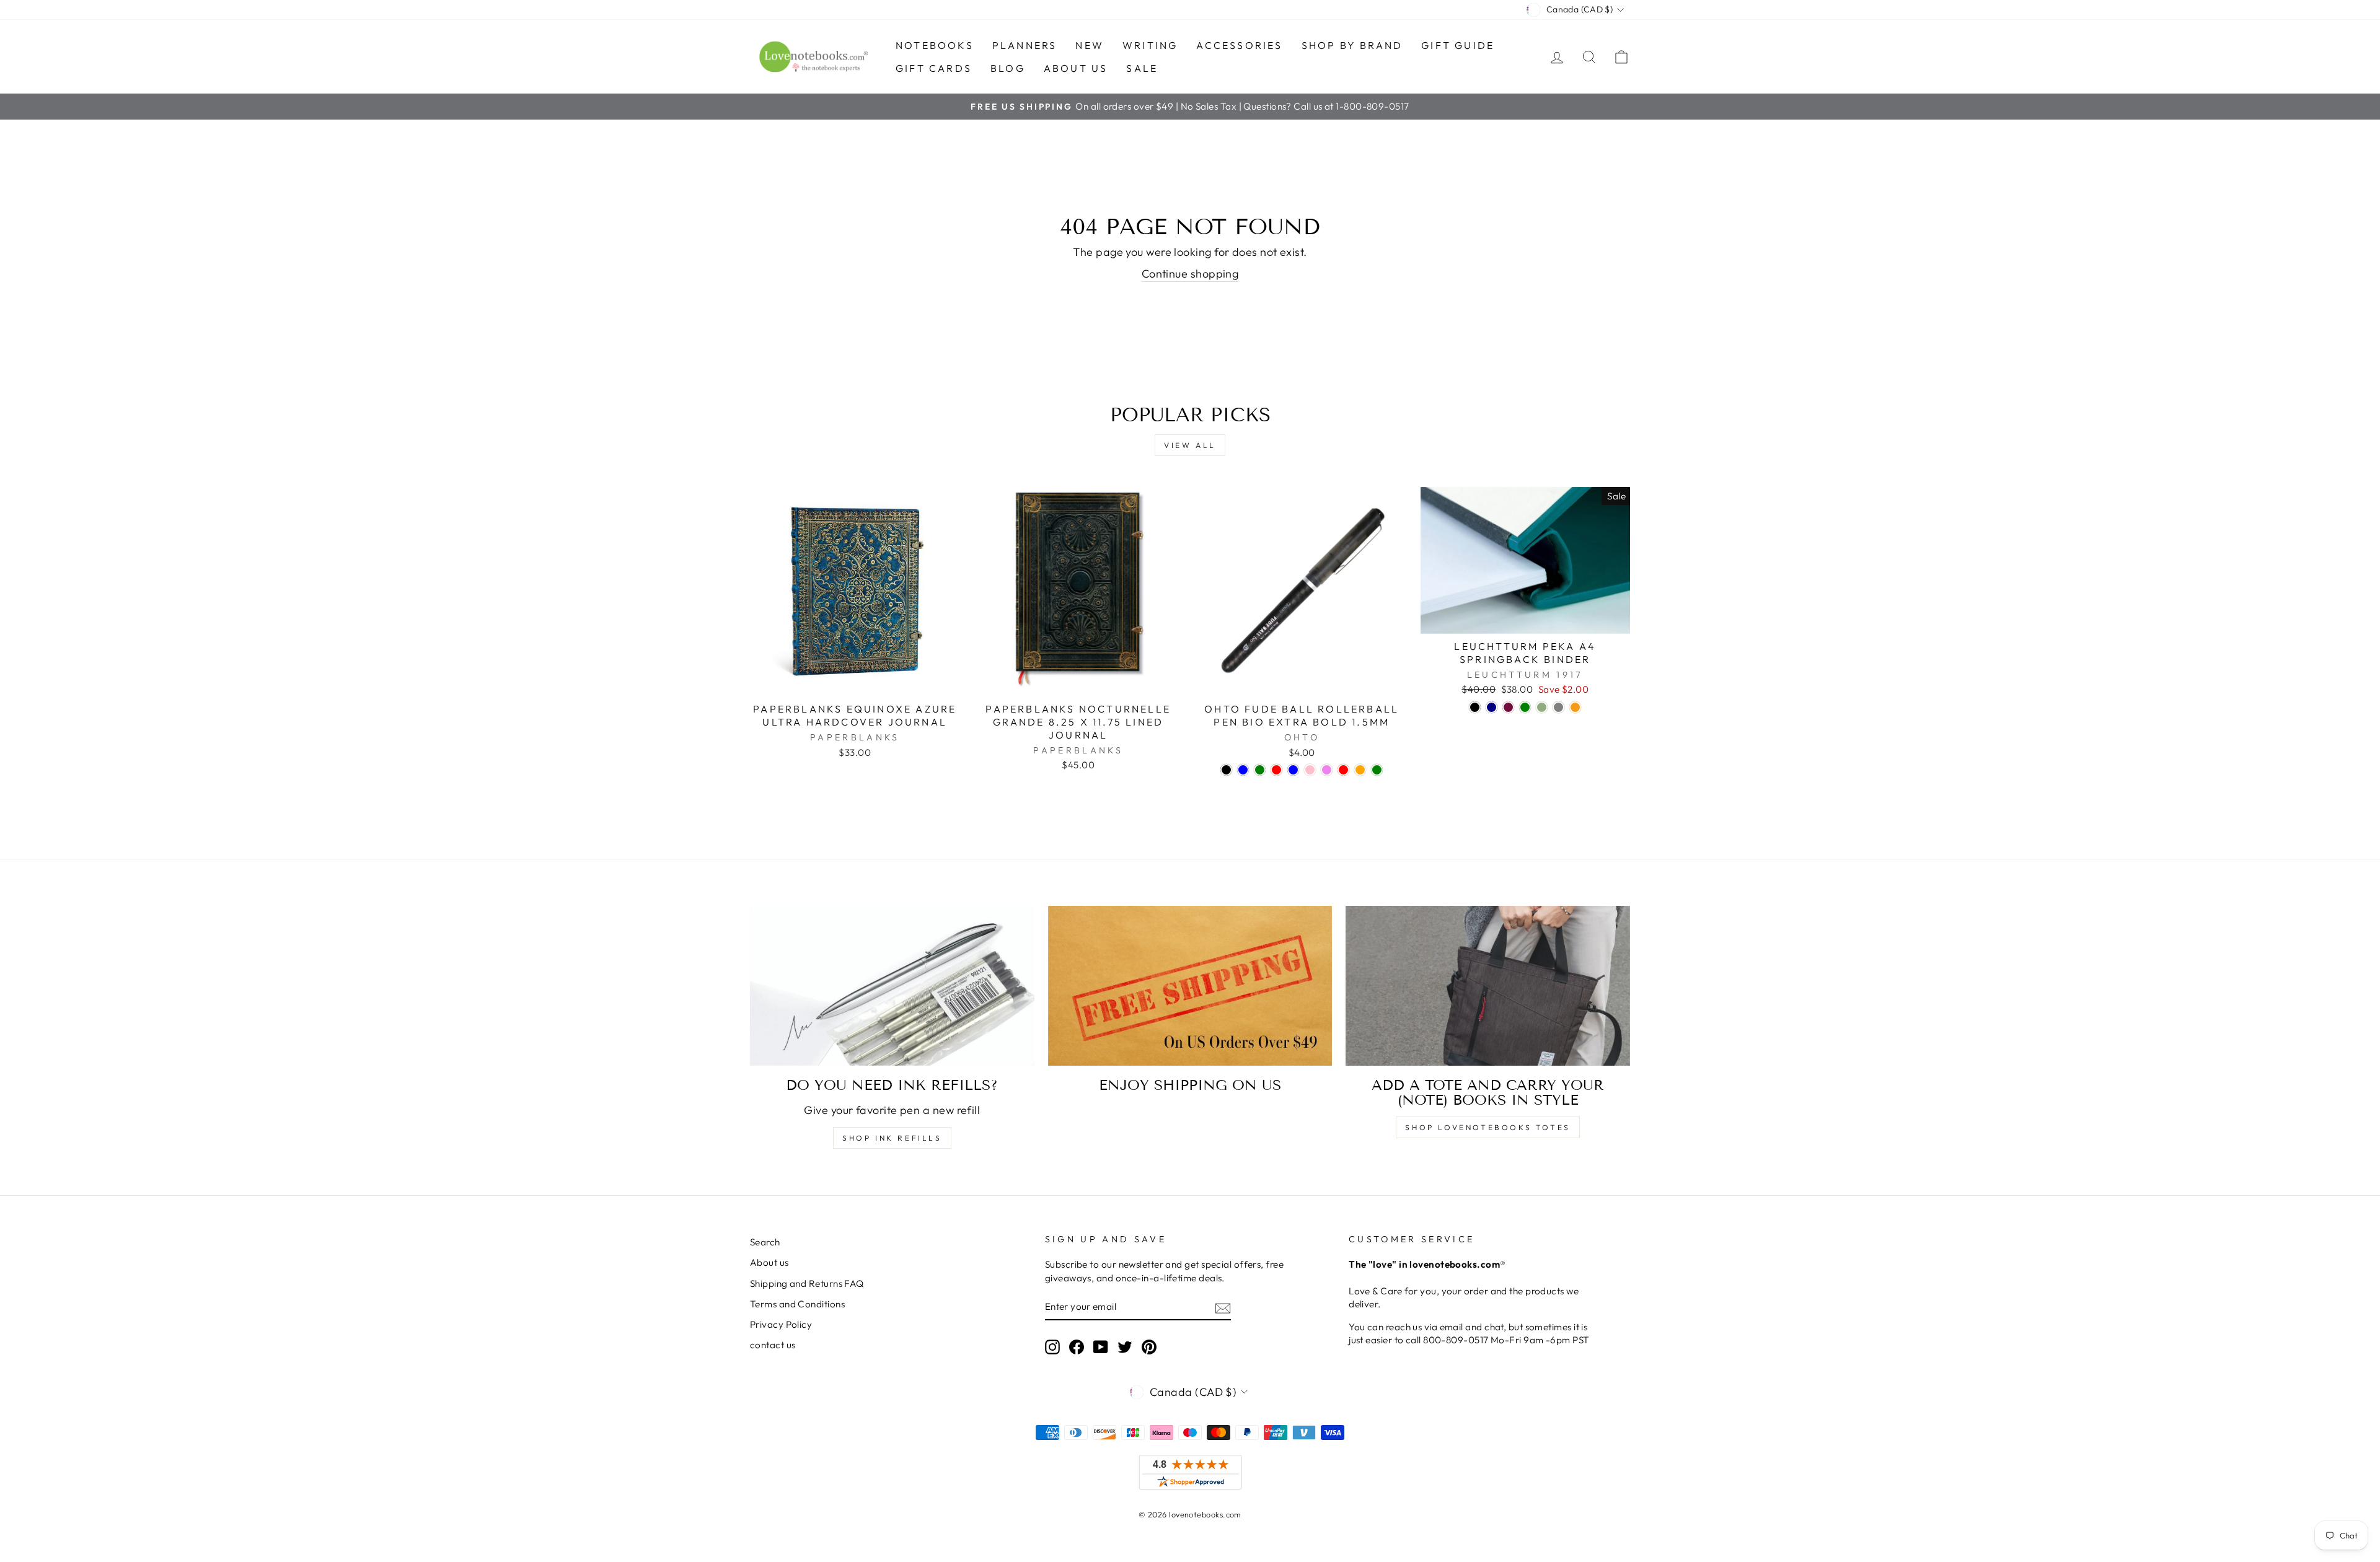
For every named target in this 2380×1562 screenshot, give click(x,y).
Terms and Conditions (797, 1304)
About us (1076, 68)
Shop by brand (1352, 45)
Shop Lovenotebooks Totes (1487, 1127)
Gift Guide (1458, 45)
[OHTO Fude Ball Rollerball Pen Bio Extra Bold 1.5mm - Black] (1226, 770)
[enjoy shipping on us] (1190, 986)
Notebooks (935, 45)
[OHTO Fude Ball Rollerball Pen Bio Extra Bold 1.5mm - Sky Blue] (1293, 770)
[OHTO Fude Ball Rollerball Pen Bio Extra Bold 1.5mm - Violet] (1327, 770)
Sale (1142, 68)
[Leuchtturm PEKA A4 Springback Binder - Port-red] (1508, 707)
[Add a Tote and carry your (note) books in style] (1488, 986)
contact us (773, 1345)
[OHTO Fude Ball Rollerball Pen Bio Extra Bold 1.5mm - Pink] (1310, 770)
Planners (1025, 45)
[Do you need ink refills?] (892, 986)
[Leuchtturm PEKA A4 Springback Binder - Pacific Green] (1525, 707)
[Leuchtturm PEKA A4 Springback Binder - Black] (1475, 707)
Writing (1150, 45)
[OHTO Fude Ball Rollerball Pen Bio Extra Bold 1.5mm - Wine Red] (1343, 770)
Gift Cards (934, 68)
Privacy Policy (781, 1324)
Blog (1008, 68)
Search (765, 1242)
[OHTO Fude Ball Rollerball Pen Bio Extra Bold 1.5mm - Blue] (1243, 770)
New (1090, 45)
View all (1190, 445)
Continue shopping (1190, 274)
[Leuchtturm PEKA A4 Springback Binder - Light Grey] (1558, 707)
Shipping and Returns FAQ (807, 1283)
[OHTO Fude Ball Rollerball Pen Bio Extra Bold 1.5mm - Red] (1276, 770)
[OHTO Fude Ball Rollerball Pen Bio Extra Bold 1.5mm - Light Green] (1377, 770)
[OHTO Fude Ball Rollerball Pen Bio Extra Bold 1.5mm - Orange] (1360, 770)
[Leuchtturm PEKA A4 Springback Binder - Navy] (1492, 707)
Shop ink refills (892, 1138)
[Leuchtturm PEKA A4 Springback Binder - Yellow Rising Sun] (1575, 707)
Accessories (1239, 45)
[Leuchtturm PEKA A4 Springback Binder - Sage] (1542, 707)
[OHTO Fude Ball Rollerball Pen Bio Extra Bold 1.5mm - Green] (1260, 770)
